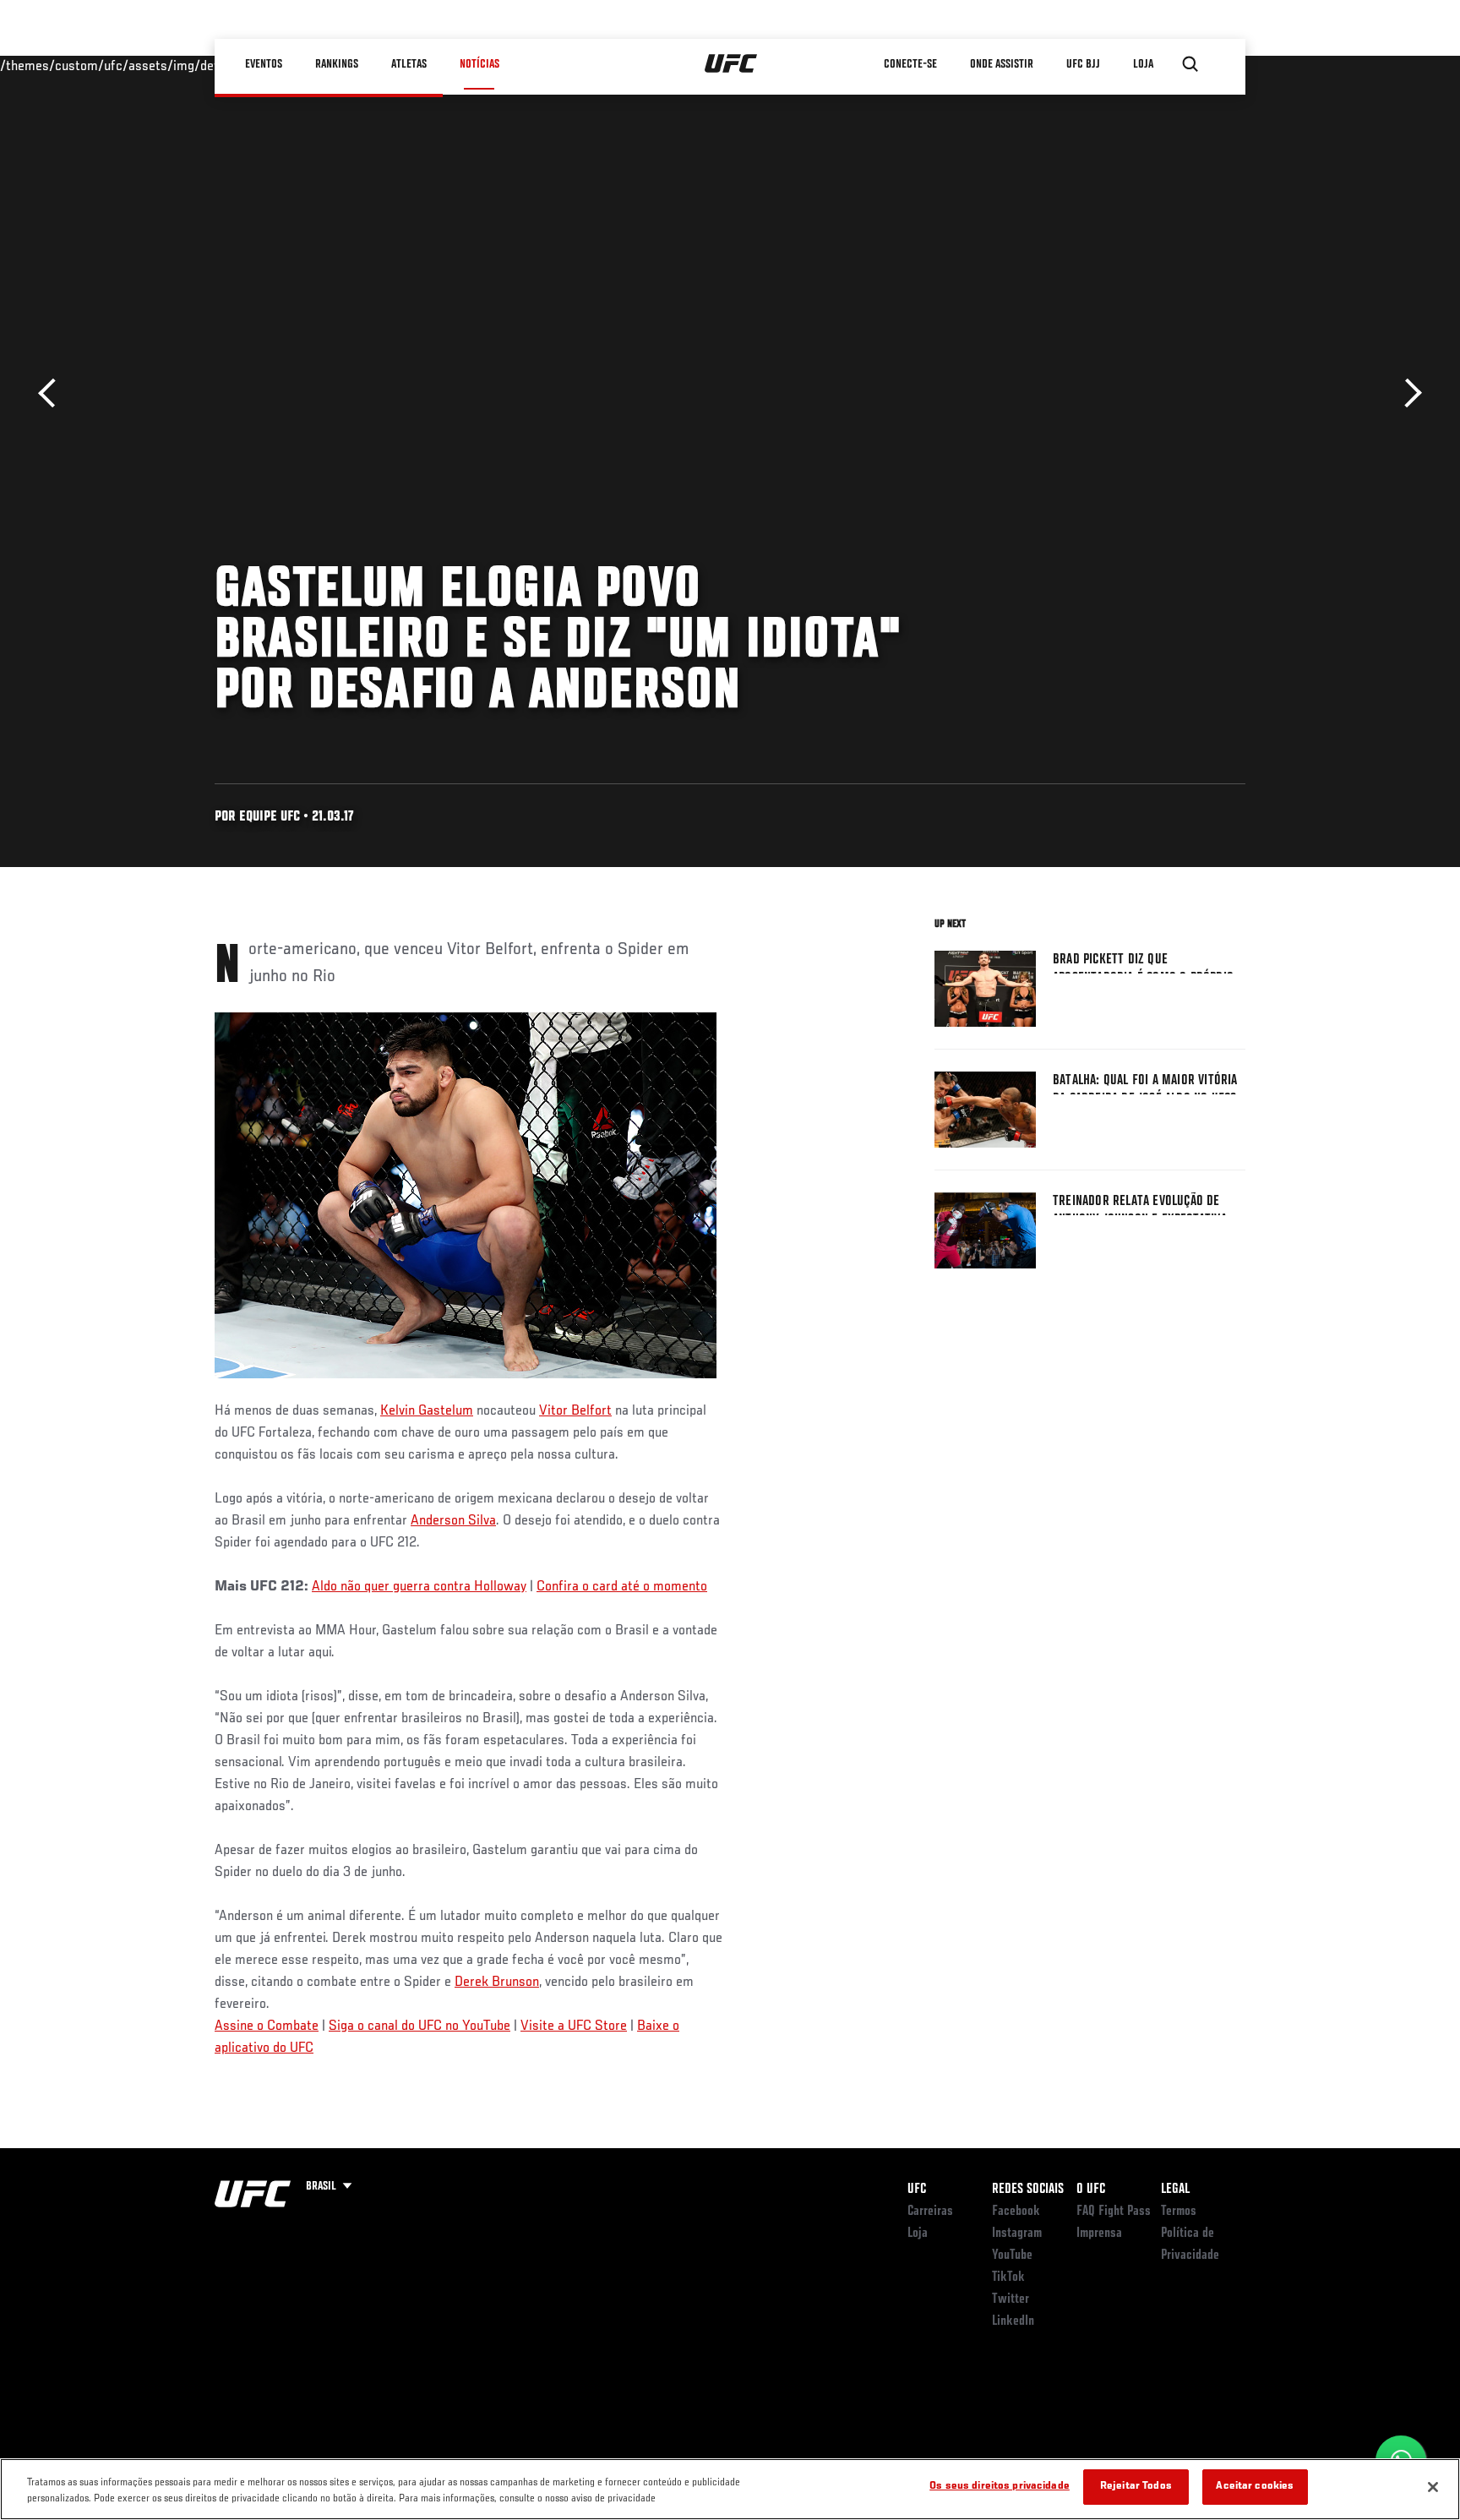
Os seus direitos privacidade (1000, 2487)
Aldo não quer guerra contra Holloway (419, 1587)
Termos (1179, 2212)
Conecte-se (910, 64)
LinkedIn (1013, 2321)
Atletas (409, 64)
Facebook (1016, 2212)
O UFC (1091, 2190)
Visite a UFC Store (574, 2026)
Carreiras (930, 2212)
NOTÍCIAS (479, 64)
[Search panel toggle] (1190, 64)
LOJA (1143, 64)
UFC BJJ (1083, 64)
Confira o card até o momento (622, 1587)
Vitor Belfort (575, 1411)
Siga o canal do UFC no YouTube (419, 2026)
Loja (918, 2234)
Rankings (337, 64)
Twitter (1011, 2299)
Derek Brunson (497, 1983)
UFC (917, 2190)
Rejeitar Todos (1136, 2487)
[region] (730, 2489)
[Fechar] (1433, 2487)
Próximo (1407, 393)
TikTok (1008, 2277)
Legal (1175, 2190)
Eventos (264, 64)
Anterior (53, 393)
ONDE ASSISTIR (1002, 64)
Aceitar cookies (1255, 2487)
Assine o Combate (267, 2026)
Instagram (1017, 2234)
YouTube (1012, 2255)
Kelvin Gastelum (427, 1411)
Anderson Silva (453, 1521)
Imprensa (1099, 2234)
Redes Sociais (1028, 2190)
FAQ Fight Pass (1114, 2212)
